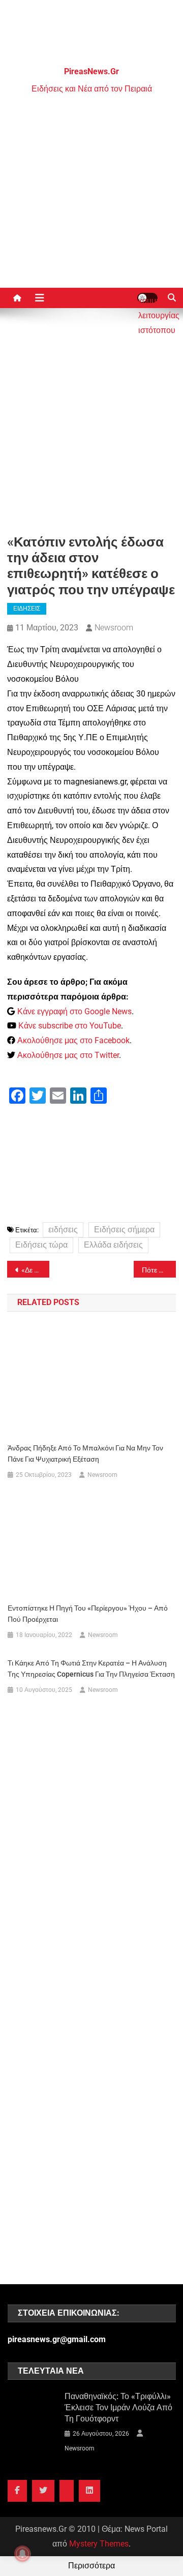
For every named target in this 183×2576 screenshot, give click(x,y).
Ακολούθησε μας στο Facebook (73, 1040)
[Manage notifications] (22, 2554)
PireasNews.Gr (91, 71)
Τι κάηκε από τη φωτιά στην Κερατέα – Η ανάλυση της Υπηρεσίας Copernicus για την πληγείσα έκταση (91, 1669)
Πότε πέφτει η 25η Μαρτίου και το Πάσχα (159, 1270)
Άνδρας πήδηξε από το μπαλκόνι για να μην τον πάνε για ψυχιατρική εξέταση (85, 1453)
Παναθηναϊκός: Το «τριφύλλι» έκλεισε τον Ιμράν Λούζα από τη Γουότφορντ (118, 2407)
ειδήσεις (63, 1230)
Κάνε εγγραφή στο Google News (74, 1011)
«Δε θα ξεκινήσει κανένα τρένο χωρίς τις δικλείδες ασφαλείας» (35, 1270)
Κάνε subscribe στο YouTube (70, 1026)
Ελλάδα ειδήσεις (113, 1245)
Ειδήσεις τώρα (41, 1245)
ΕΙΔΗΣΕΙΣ (27, 609)
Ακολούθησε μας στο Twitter (68, 1055)
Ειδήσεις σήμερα (124, 1230)
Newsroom (114, 628)
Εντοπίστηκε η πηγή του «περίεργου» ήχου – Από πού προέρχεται (88, 1614)
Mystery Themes (99, 2544)
